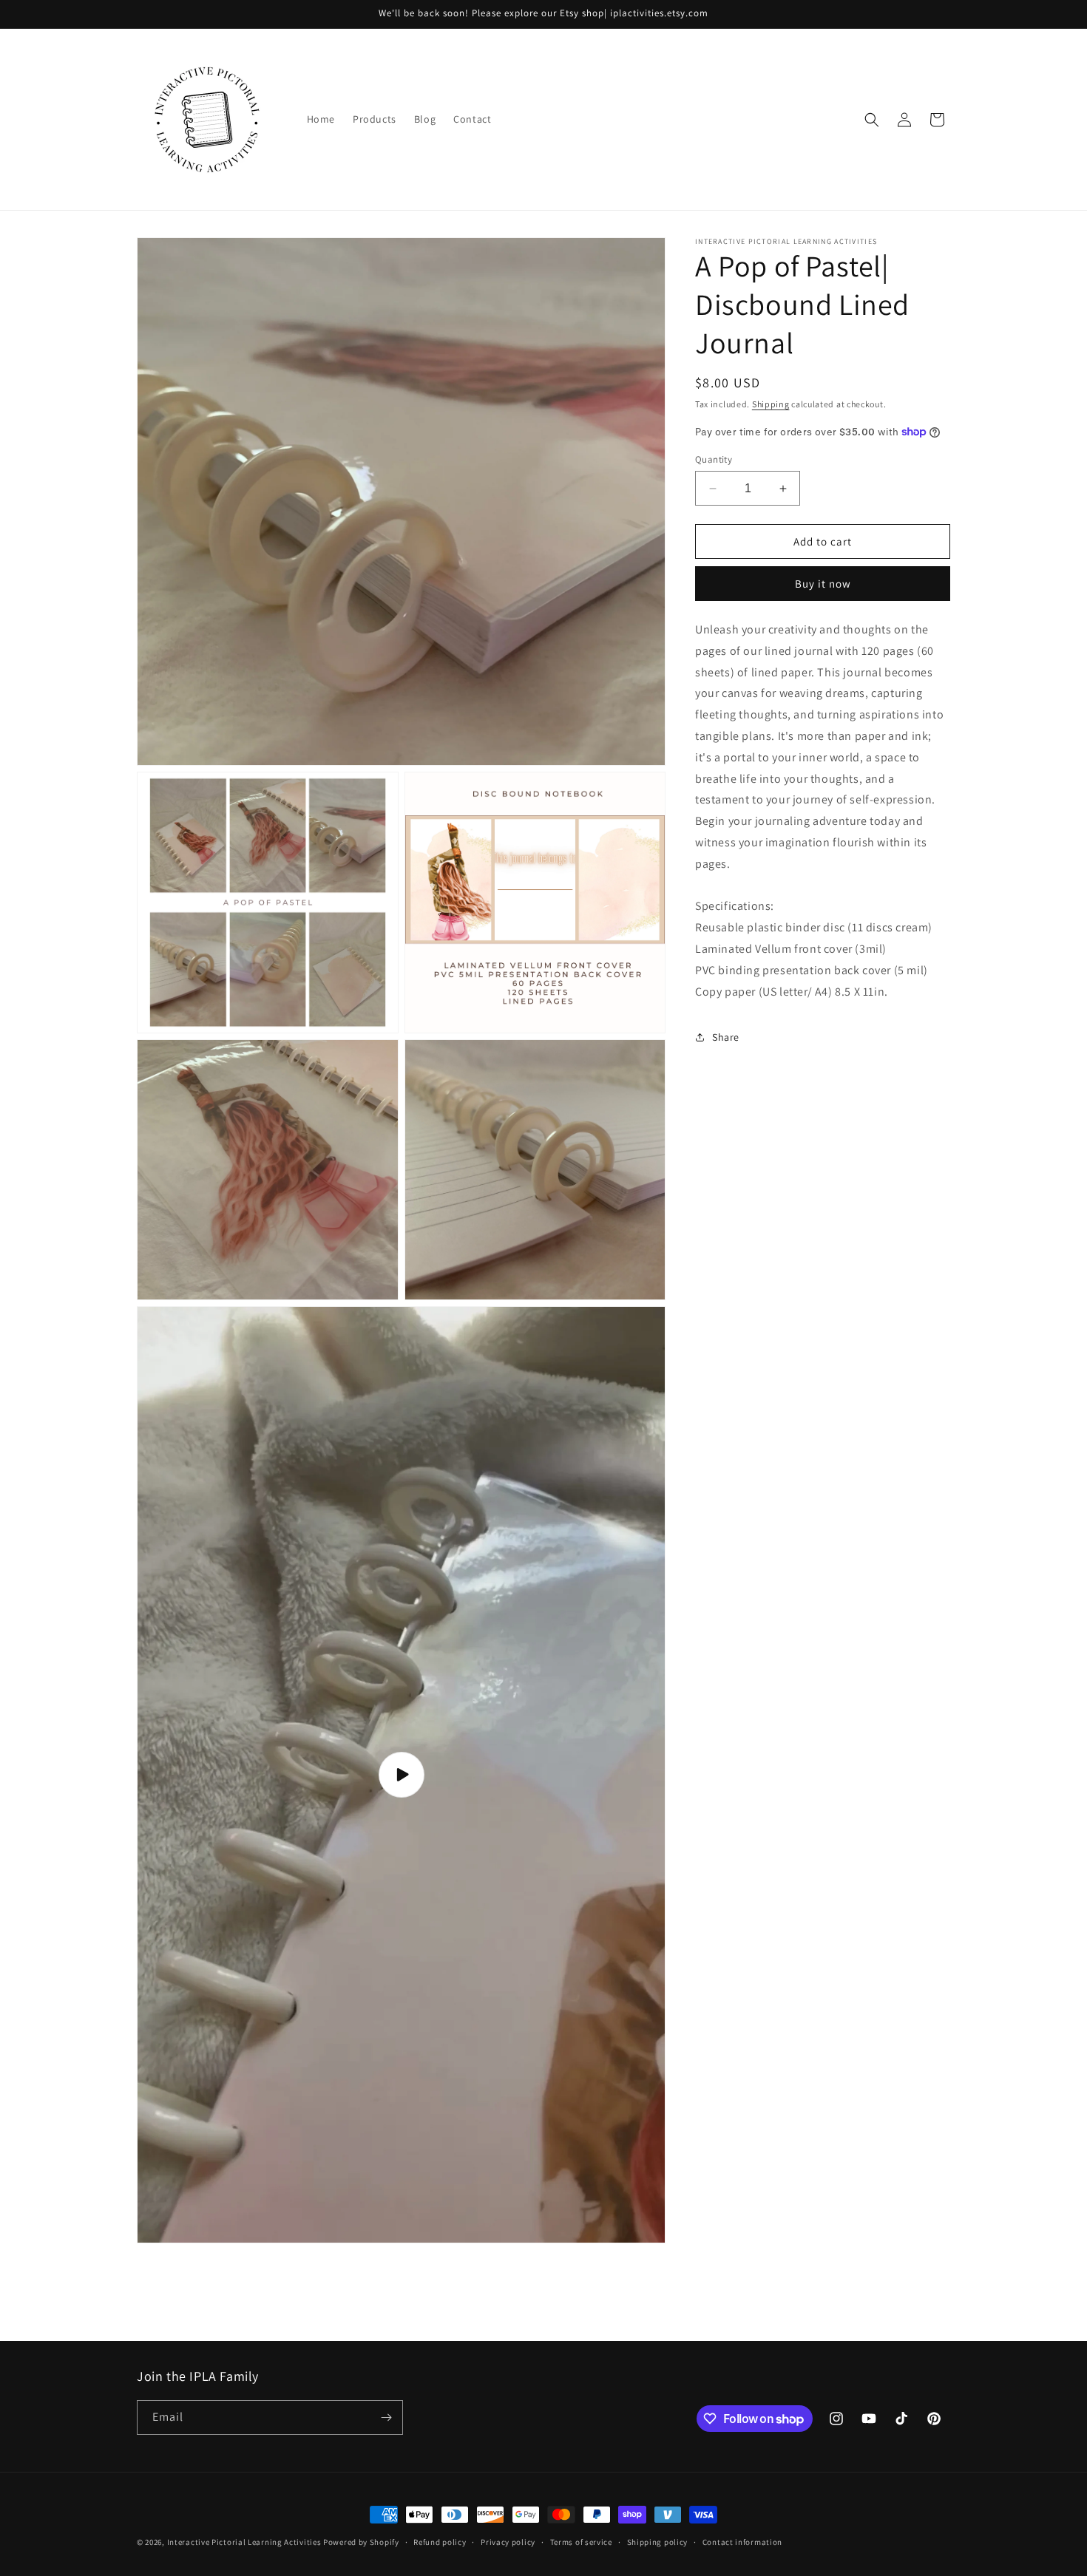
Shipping (771, 404)
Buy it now (823, 584)
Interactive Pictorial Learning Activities (244, 2542)
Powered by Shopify (361, 2542)
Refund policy (440, 2542)
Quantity (714, 459)
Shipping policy (658, 2542)
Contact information (742, 2542)
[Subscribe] (386, 2417)
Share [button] (726, 1037)
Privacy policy (508, 2542)
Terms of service (581, 2542)
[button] (872, 120)
